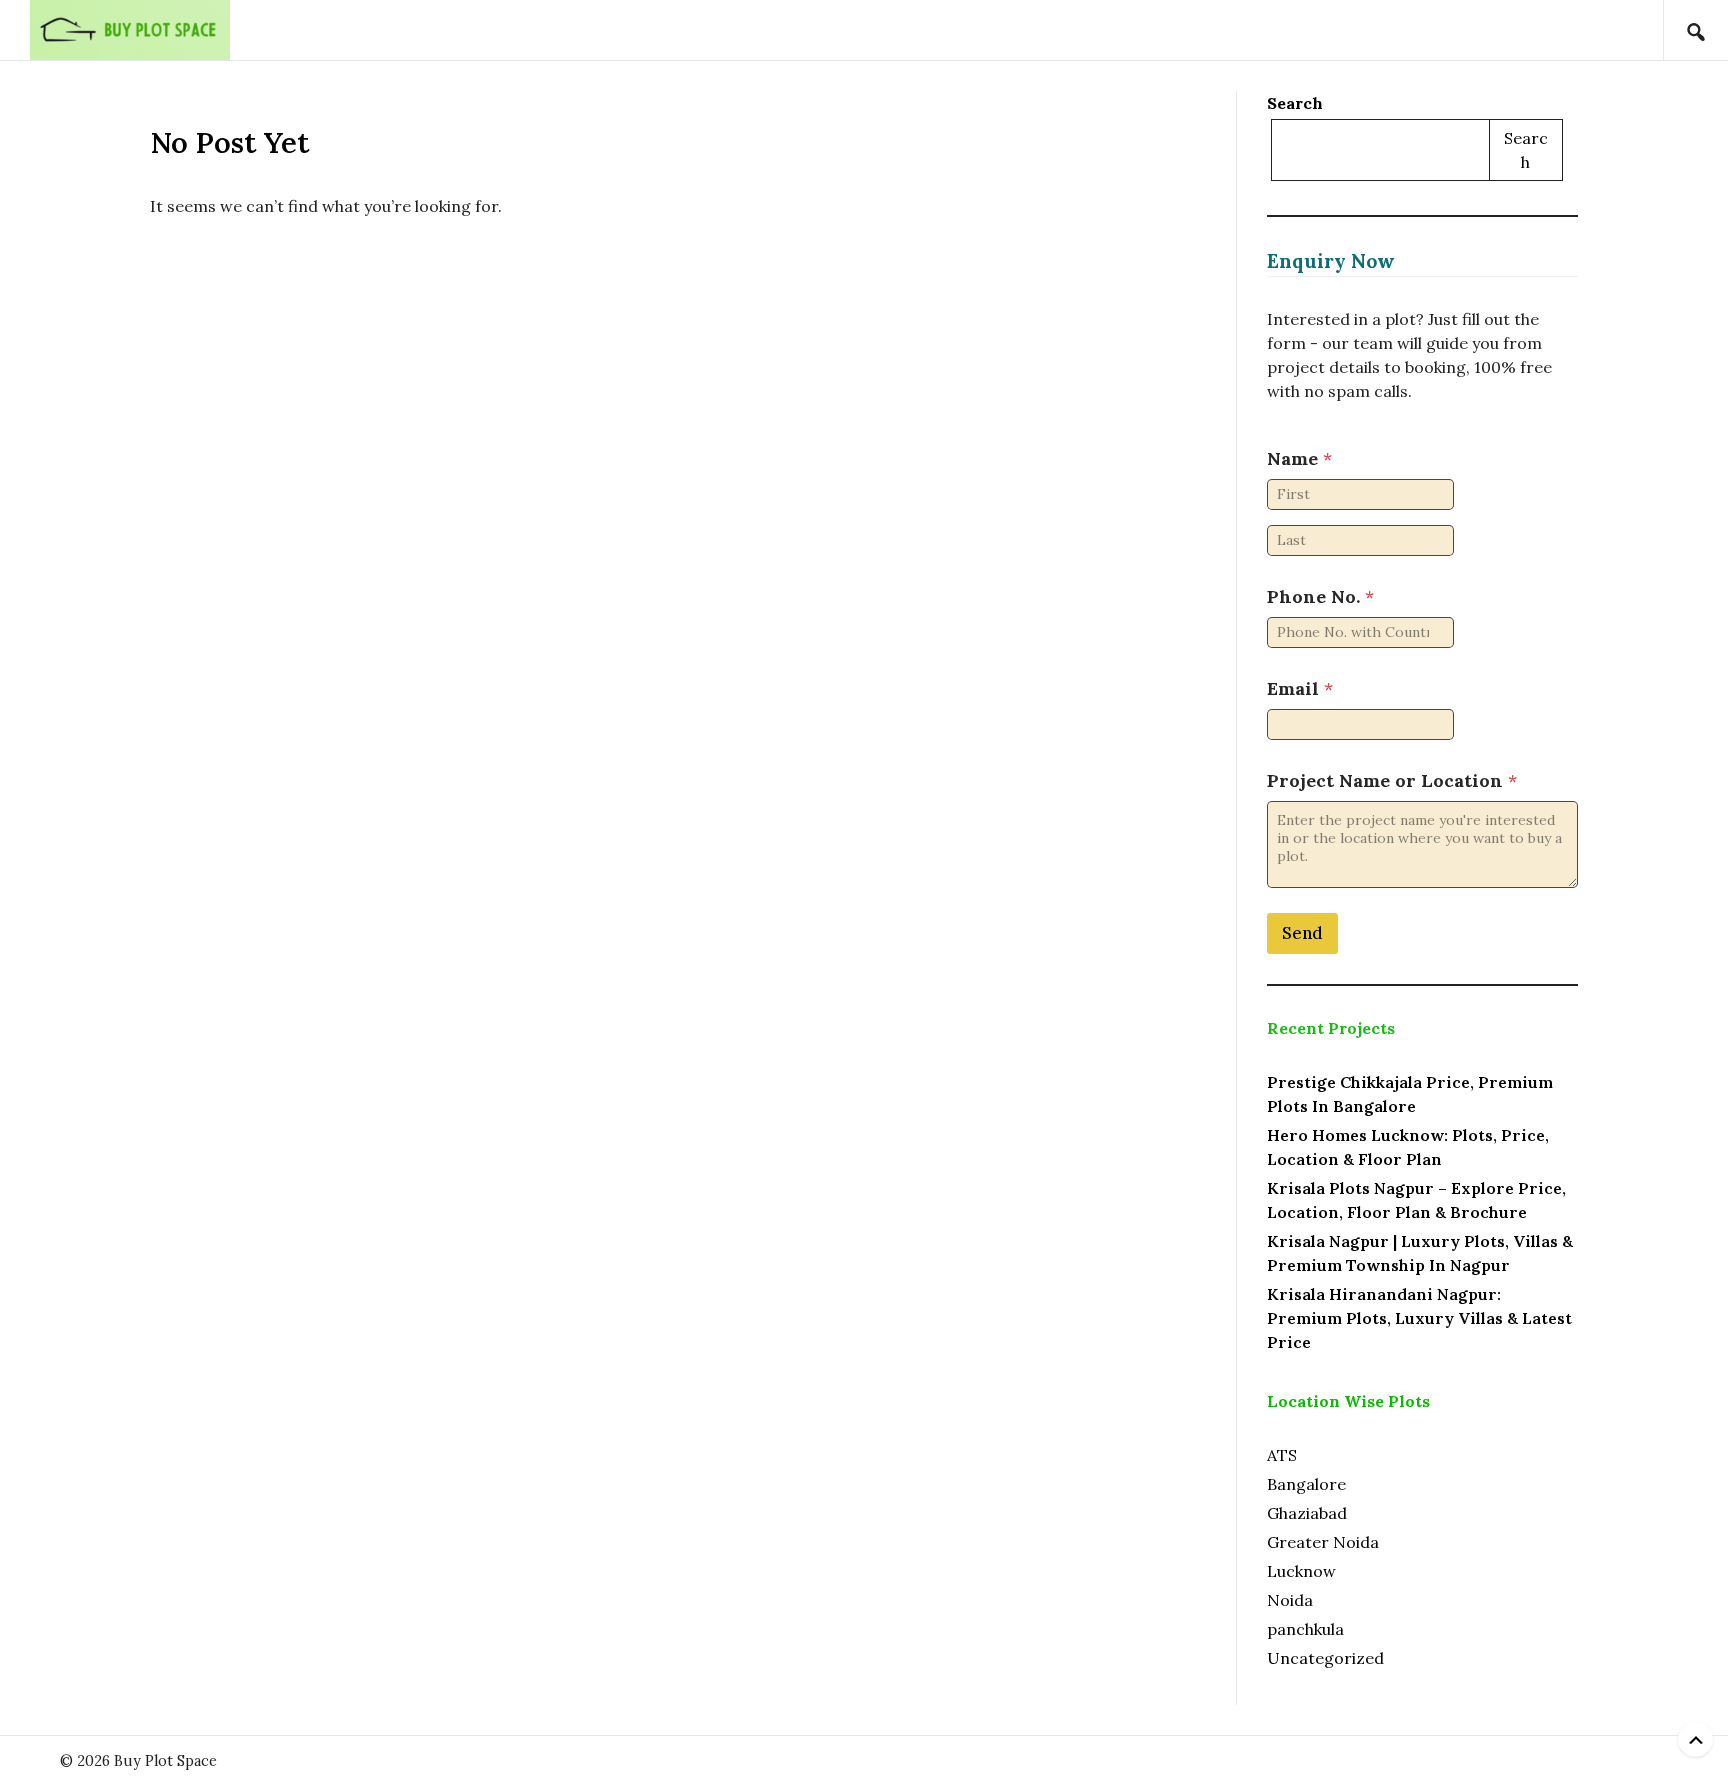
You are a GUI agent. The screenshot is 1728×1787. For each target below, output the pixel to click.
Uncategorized (1325, 1658)
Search (1295, 103)
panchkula (1305, 1629)
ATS (1282, 1455)
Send (1302, 933)
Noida (1290, 1600)
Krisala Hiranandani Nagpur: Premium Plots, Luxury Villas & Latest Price (1419, 1318)
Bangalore (1306, 1484)
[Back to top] (1695, 1739)
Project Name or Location (1392, 780)
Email (1300, 688)
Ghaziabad (1307, 1513)
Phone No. (1320, 596)
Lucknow (1301, 1571)
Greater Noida (1323, 1542)
